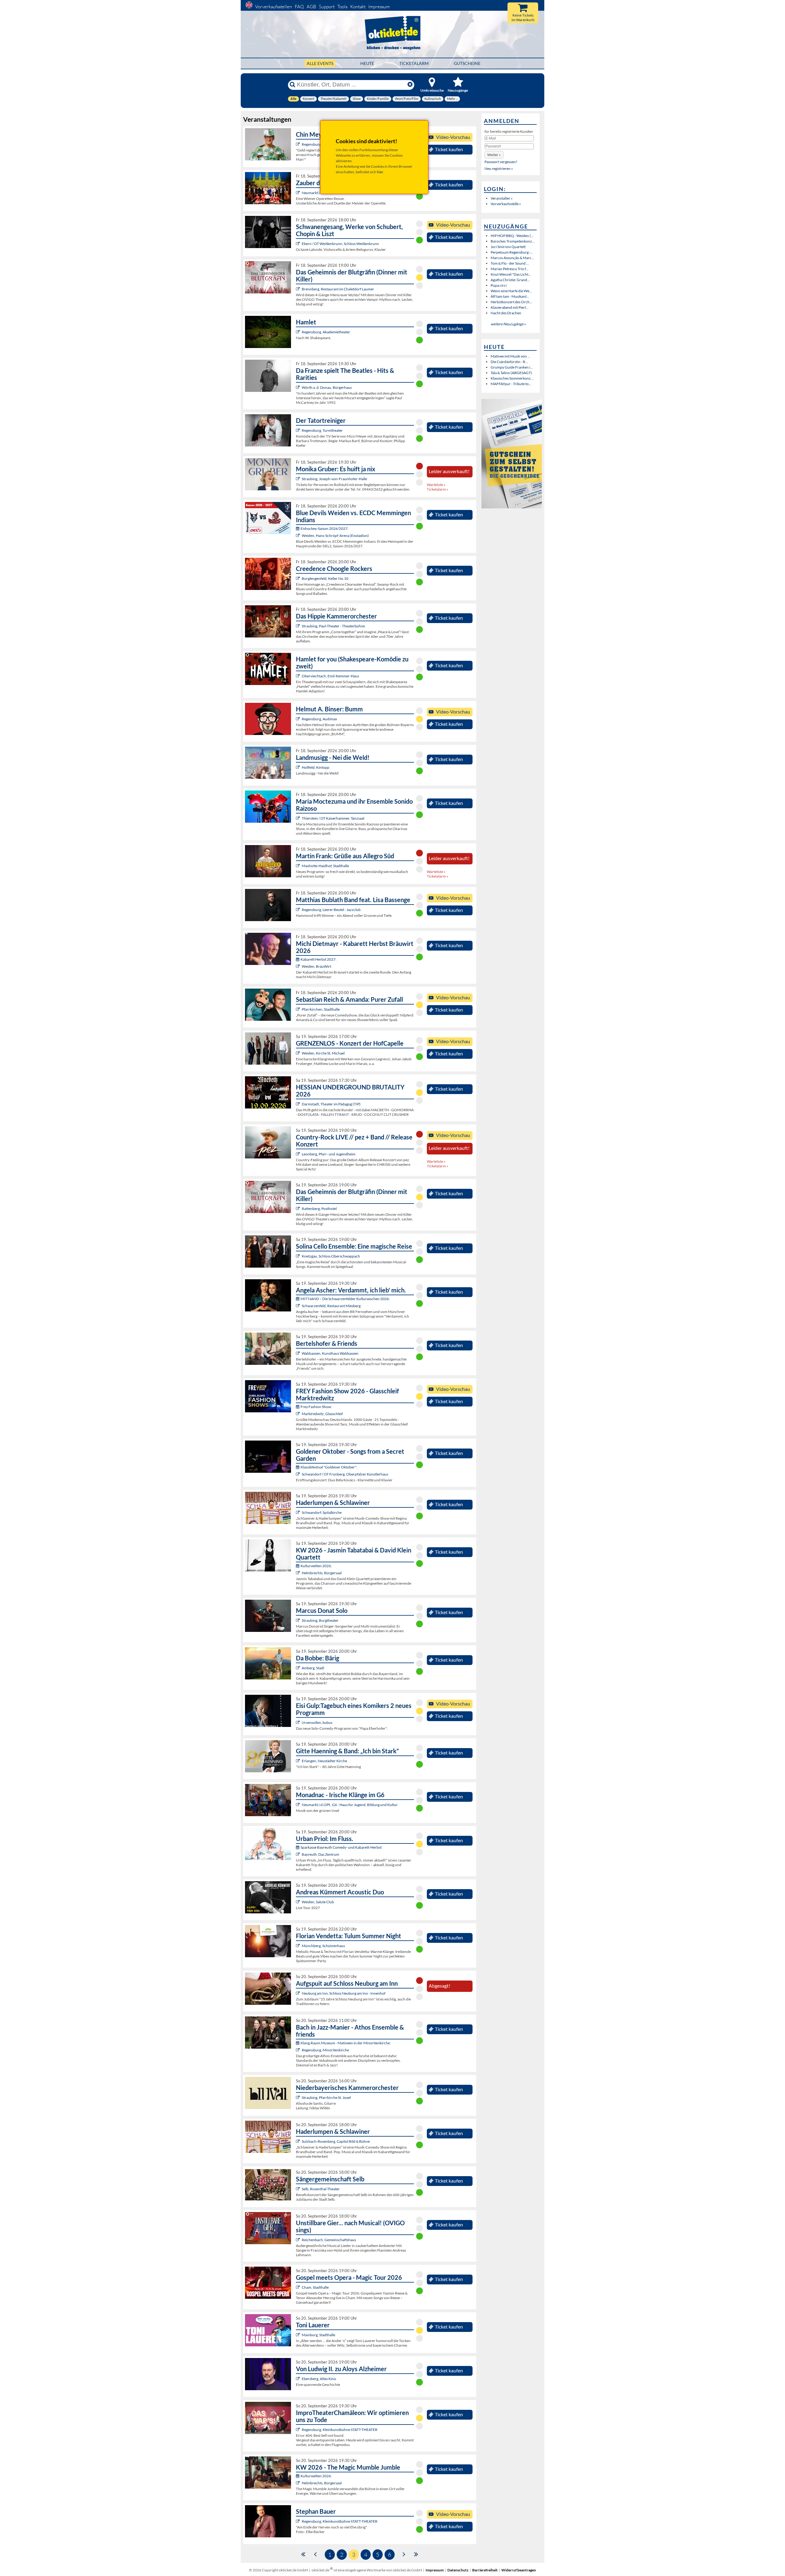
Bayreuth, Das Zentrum (320, 1854)
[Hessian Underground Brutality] (299, 1104)
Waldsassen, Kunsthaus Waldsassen (330, 1353)
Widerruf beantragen (519, 2570)
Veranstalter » (502, 198)
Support (327, 7)
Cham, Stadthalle (315, 2287)
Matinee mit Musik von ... (510, 356)
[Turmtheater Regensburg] (299, 430)
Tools (342, 7)
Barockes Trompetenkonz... (513, 241)
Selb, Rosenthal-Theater (321, 2189)
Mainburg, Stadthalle (318, 2335)
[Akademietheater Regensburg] (299, 332)
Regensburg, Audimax (319, 719)
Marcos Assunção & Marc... (512, 258)
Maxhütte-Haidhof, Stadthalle (325, 866)
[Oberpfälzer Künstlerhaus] (299, 1474)
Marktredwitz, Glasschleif (322, 1414)
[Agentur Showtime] (299, 2335)
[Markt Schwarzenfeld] (299, 1306)
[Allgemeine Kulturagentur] (299, 479)
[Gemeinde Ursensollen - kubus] (299, 1722)
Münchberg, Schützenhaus (323, 1946)
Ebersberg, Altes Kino (319, 2379)
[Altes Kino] (299, 2379)
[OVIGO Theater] (299, 289)
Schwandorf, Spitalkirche (322, 1512)
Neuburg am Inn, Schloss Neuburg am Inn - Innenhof (344, 1993)
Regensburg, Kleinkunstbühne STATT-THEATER (340, 2430)
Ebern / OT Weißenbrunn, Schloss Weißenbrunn (340, 244)
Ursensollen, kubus (317, 1722)
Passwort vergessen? (501, 162)
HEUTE (367, 63)
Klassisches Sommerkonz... (512, 378)
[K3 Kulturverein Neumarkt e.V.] (299, 1805)
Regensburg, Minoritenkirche (325, 2050)
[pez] (299, 1154)
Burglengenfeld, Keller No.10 (325, 578)
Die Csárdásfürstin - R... (509, 362)
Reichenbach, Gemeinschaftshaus (329, 2240)
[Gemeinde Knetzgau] (299, 1256)
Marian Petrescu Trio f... (509, 269)
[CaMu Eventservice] (299, 2287)
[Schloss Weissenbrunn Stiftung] (299, 244)
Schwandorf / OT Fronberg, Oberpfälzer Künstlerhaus (345, 1474)
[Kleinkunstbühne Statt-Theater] (299, 144)
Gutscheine (467, 63)
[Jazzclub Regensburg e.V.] (299, 910)
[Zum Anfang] (303, 2554)
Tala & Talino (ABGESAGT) (511, 373)
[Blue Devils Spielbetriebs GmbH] (299, 536)
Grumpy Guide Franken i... (512, 367)
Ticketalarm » (438, 489)
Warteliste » (436, 485)
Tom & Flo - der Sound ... (510, 263)
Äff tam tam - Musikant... (510, 296)
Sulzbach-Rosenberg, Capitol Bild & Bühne (336, 2141)
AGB (311, 7)
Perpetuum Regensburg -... (512, 252)
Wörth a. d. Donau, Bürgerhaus (327, 387)
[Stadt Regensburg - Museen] (299, 2050)
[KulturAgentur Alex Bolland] (299, 719)
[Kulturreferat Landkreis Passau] (299, 1993)
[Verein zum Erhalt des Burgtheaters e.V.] (299, 1620)
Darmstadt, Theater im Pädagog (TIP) (331, 1104)
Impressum (379, 7)
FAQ (299, 7)
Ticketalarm (414, 63)
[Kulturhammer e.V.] (299, 818)
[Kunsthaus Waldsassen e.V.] (299, 1353)
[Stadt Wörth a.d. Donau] (299, 387)
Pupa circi (499, 285)
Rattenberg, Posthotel (319, 1209)
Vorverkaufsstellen (274, 7)
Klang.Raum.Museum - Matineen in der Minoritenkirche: (346, 2043)
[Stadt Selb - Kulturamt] (299, 2189)
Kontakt (358, 7)
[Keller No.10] (299, 578)
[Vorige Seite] (315, 2554)
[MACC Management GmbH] (299, 1761)
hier (380, 172)
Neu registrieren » (499, 168)
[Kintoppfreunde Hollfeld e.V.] (299, 767)
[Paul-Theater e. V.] (299, 626)
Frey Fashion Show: (316, 1407)
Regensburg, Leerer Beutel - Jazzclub (331, 910)
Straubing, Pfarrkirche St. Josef (326, 2098)
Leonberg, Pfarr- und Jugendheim (329, 1154)
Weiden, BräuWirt (316, 966)
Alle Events (320, 63)
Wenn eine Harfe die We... (511, 291)
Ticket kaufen (449, 149)
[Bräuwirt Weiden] (299, 966)
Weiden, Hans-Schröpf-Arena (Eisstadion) (335, 536)
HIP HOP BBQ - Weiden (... (512, 236)
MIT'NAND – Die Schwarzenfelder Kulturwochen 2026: (345, 1299)
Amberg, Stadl (313, 1668)
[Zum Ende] (416, 2554)
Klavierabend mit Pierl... (510, 307)
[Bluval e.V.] (299, 2098)
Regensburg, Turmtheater (322, 430)
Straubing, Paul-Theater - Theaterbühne (333, 626)
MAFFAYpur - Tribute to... (511, 384)
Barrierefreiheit (485, 2570)
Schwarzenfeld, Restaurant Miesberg (331, 1306)
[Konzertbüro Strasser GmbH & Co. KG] (299, 866)
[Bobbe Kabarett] (299, 1668)
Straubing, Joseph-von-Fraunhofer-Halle (334, 479)
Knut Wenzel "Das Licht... (511, 274)
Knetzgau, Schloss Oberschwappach (331, 1256)
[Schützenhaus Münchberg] (299, 1946)
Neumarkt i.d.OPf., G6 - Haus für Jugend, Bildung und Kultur (350, 1805)
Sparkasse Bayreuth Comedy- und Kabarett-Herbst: (341, 1847)
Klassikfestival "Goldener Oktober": (329, 1467)
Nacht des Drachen (506, 313)
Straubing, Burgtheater (320, 1620)
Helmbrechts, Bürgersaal (322, 1573)
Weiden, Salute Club (318, 1902)
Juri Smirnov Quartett (508, 247)
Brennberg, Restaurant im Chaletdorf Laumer (338, 289)
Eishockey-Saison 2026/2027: (324, 528)
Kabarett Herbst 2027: (318, 959)
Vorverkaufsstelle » (506, 204)
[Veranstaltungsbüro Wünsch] (299, 193)
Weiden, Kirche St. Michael (323, 1053)
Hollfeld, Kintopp (316, 767)
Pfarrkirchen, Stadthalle (321, 1009)
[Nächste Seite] (404, 2554)
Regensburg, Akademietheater (326, 332)
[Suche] (293, 85)
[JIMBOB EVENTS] (299, 1009)
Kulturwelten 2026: (316, 1566)
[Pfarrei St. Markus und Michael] (299, 1053)
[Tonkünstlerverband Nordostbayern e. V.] (299, 1512)
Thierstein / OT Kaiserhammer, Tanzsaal (333, 818)
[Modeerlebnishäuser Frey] (299, 1414)
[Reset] (410, 85)
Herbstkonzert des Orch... (511, 302)
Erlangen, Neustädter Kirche (324, 1761)
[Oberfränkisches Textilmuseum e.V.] (299, 1573)
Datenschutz (458, 2570)
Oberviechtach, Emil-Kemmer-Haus (330, 676)
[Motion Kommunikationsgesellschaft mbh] (299, 1854)
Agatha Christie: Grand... (510, 280)
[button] (494, 155)
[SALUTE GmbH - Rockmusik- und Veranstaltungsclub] (299, 1902)
